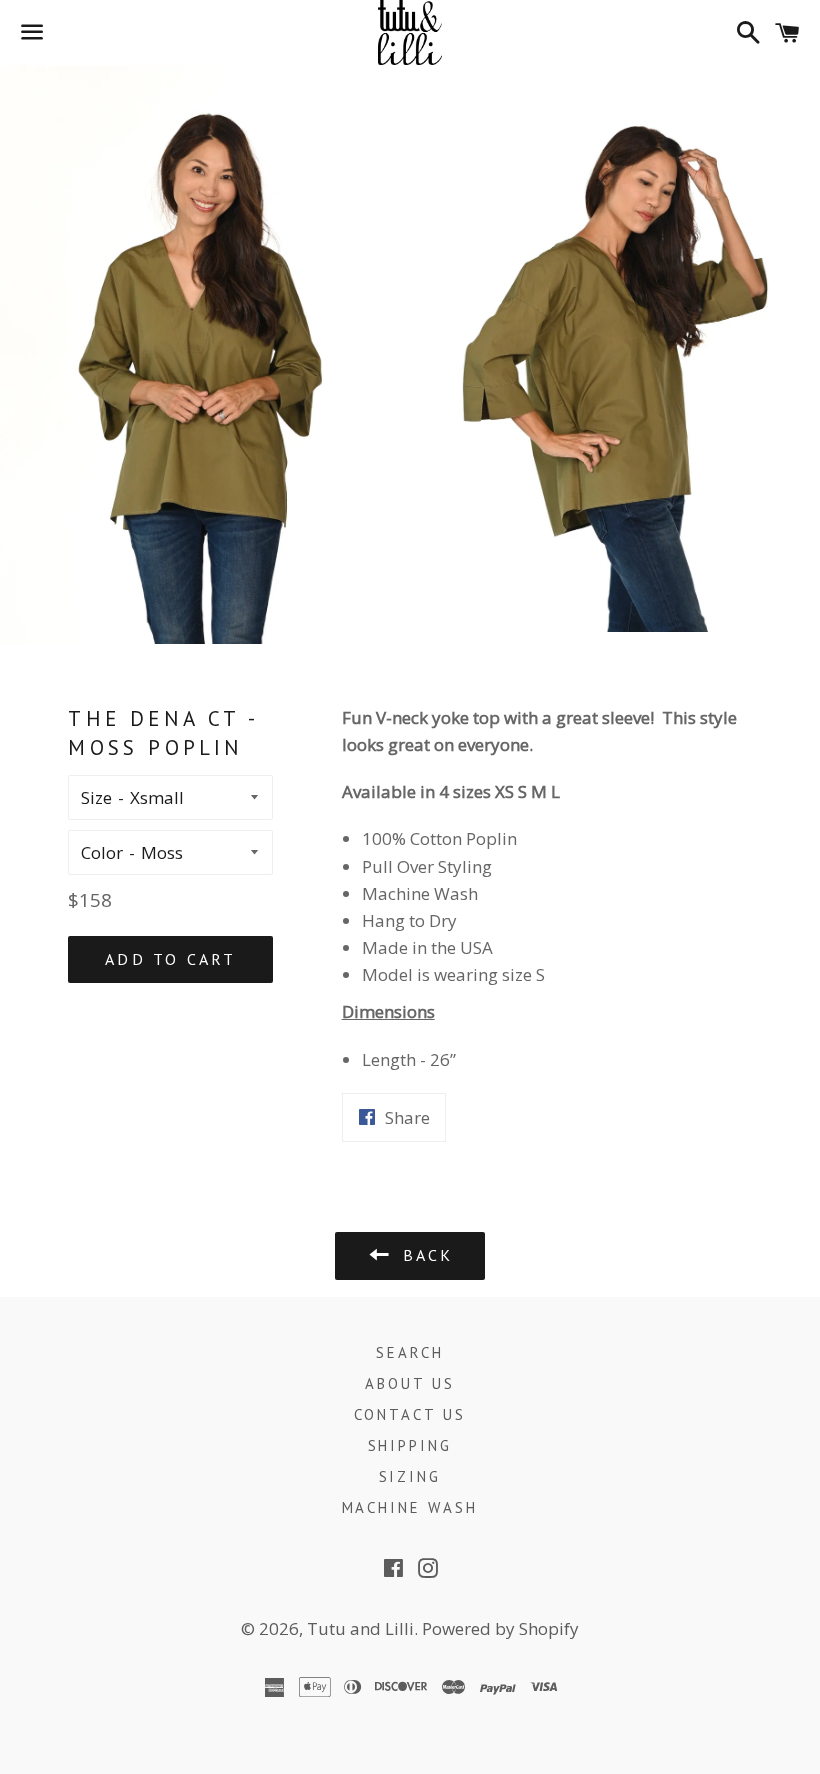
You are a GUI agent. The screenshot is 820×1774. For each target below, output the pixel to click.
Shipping (410, 1445)
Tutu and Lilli (360, 1628)
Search (410, 1352)
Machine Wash (410, 1507)
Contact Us (410, 1414)
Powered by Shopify (500, 1628)
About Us (410, 1383)
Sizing (410, 1476)
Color (102, 852)
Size (96, 797)
